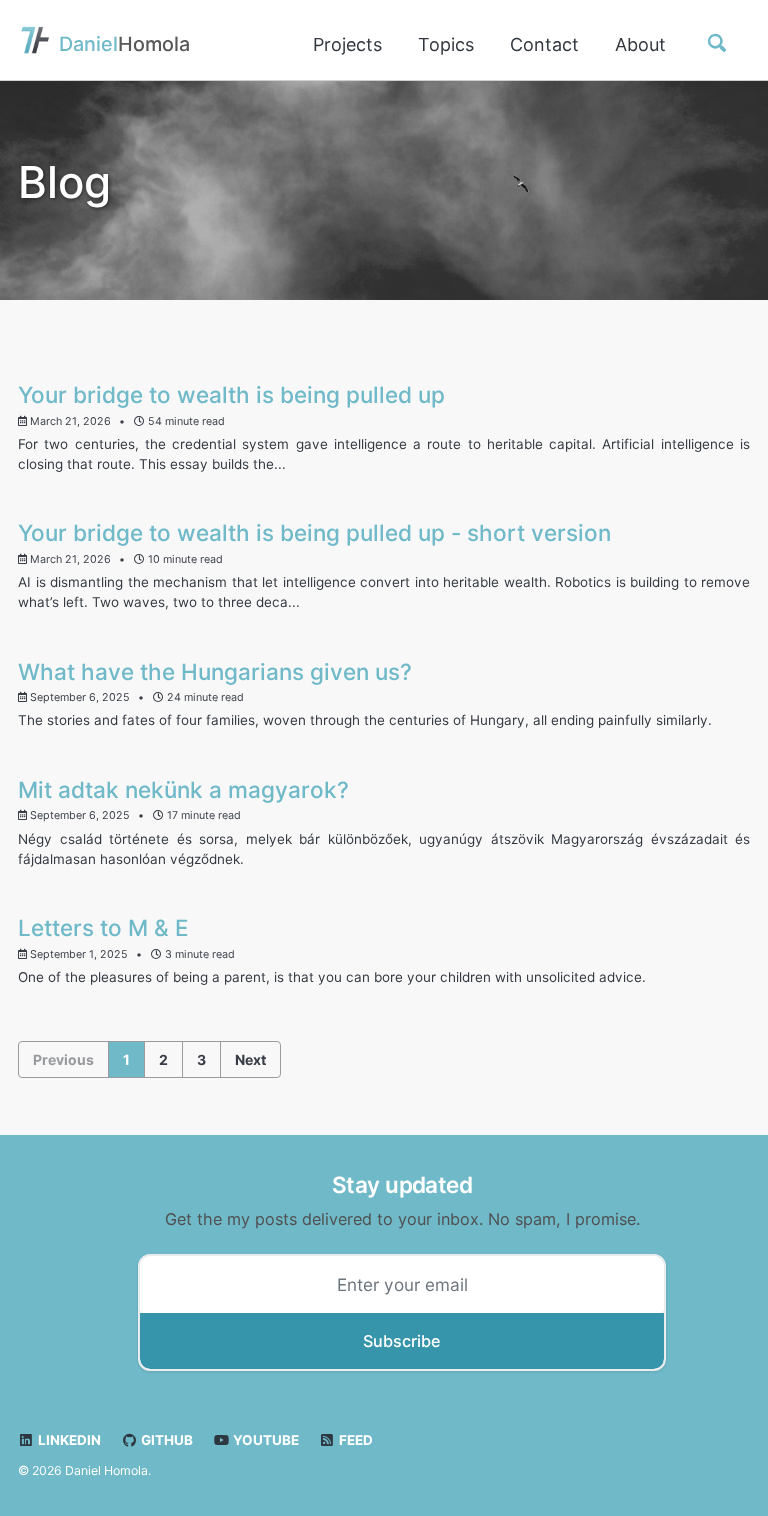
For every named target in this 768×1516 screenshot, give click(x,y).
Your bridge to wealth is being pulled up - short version (314, 532)
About (640, 44)
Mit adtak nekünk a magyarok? (183, 789)
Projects (347, 44)
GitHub (165, 1440)
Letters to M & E (103, 927)
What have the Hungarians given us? (215, 671)
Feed (354, 1440)
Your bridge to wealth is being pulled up (231, 394)
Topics (446, 44)
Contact (544, 44)
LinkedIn (68, 1440)
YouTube (264, 1440)
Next (250, 1059)
